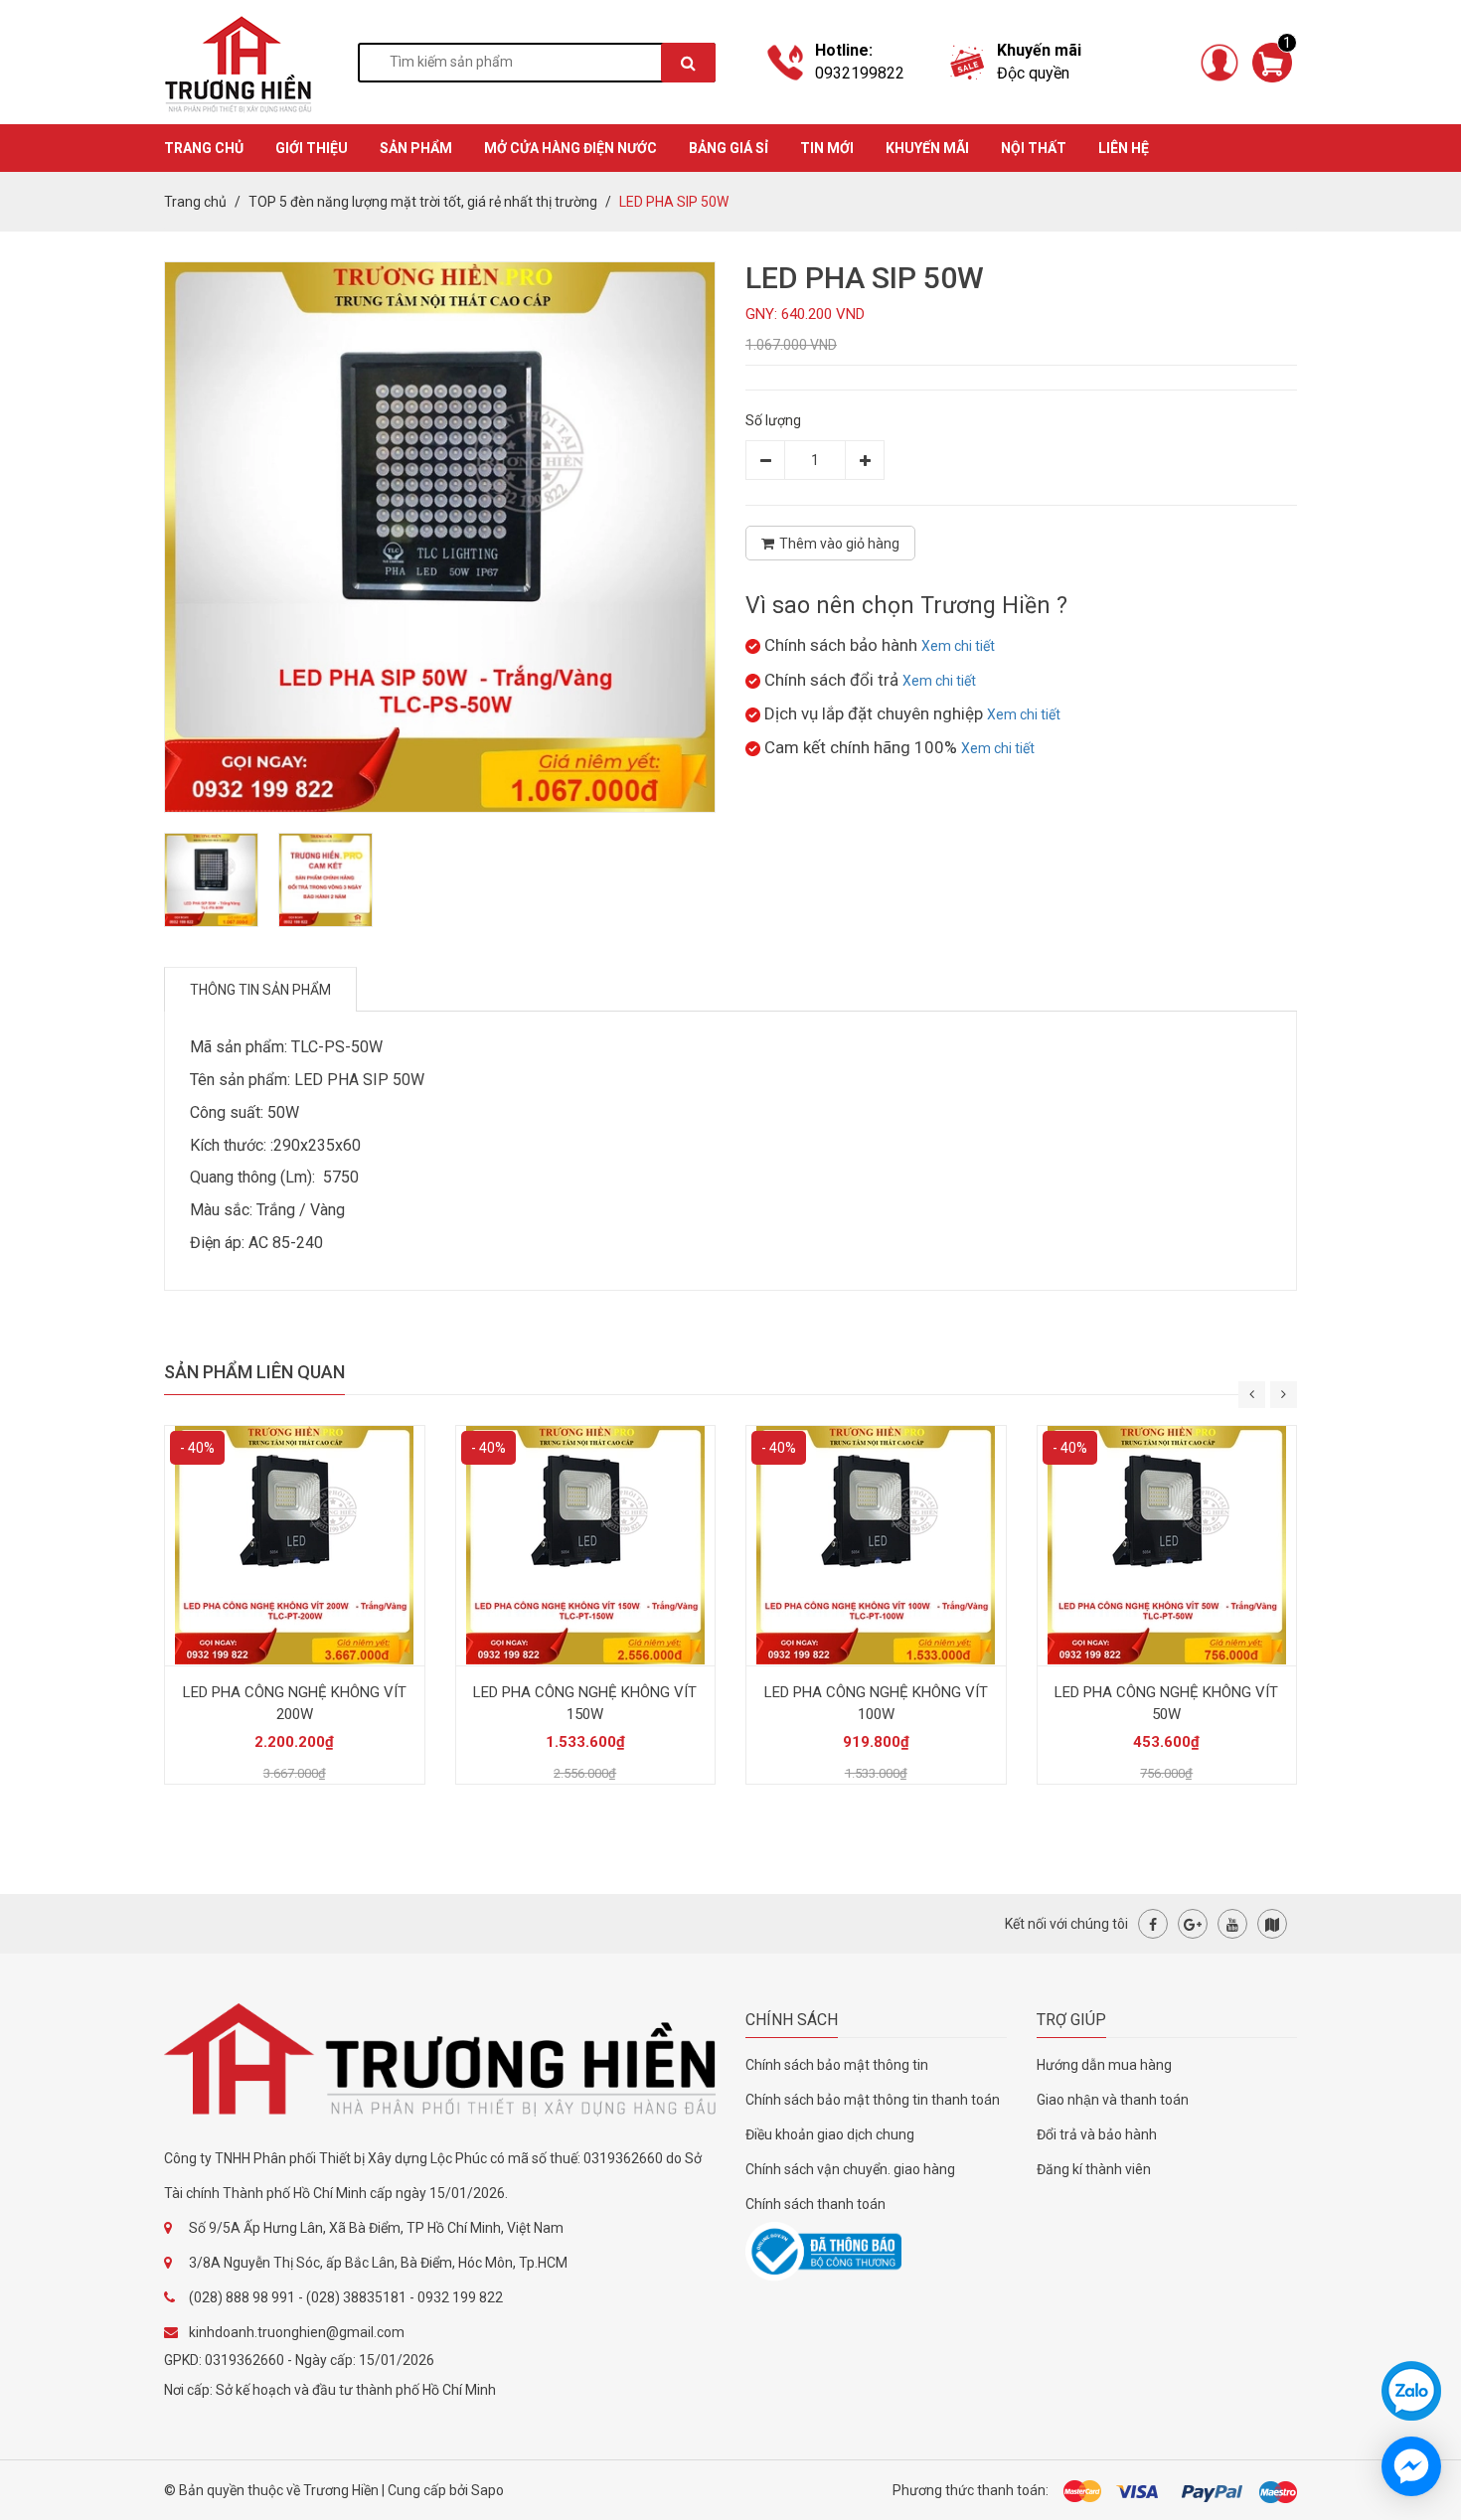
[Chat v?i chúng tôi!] (1411, 2466)
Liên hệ (1124, 148)
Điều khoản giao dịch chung (830, 2134)
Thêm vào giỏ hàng (839, 544)
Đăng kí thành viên (1094, 2169)
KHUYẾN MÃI (927, 148)
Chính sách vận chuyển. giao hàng (850, 2169)
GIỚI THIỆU (312, 148)
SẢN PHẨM (416, 148)
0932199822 (860, 73)
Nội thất (1034, 148)
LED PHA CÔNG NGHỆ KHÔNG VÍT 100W (876, 1703)
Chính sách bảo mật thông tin (837, 2065)
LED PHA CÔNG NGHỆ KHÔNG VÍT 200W (295, 1703)
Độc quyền (1033, 73)
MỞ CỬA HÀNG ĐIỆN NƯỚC (570, 148)
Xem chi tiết (958, 646)
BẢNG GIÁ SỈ (729, 148)
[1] (1272, 61)
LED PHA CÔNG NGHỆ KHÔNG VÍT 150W (585, 1703)
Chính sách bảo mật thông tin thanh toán (873, 2100)
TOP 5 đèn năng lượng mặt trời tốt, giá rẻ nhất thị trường (423, 202)
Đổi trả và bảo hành (1097, 2134)
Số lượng (773, 420)
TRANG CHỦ (204, 148)
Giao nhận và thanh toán (1113, 2100)
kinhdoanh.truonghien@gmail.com (297, 2332)
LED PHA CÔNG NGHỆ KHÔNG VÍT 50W (1166, 1703)
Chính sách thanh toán (815, 2204)
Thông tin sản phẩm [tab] (260, 990)
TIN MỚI (827, 148)
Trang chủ (195, 202)
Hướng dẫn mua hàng (1104, 2065)
